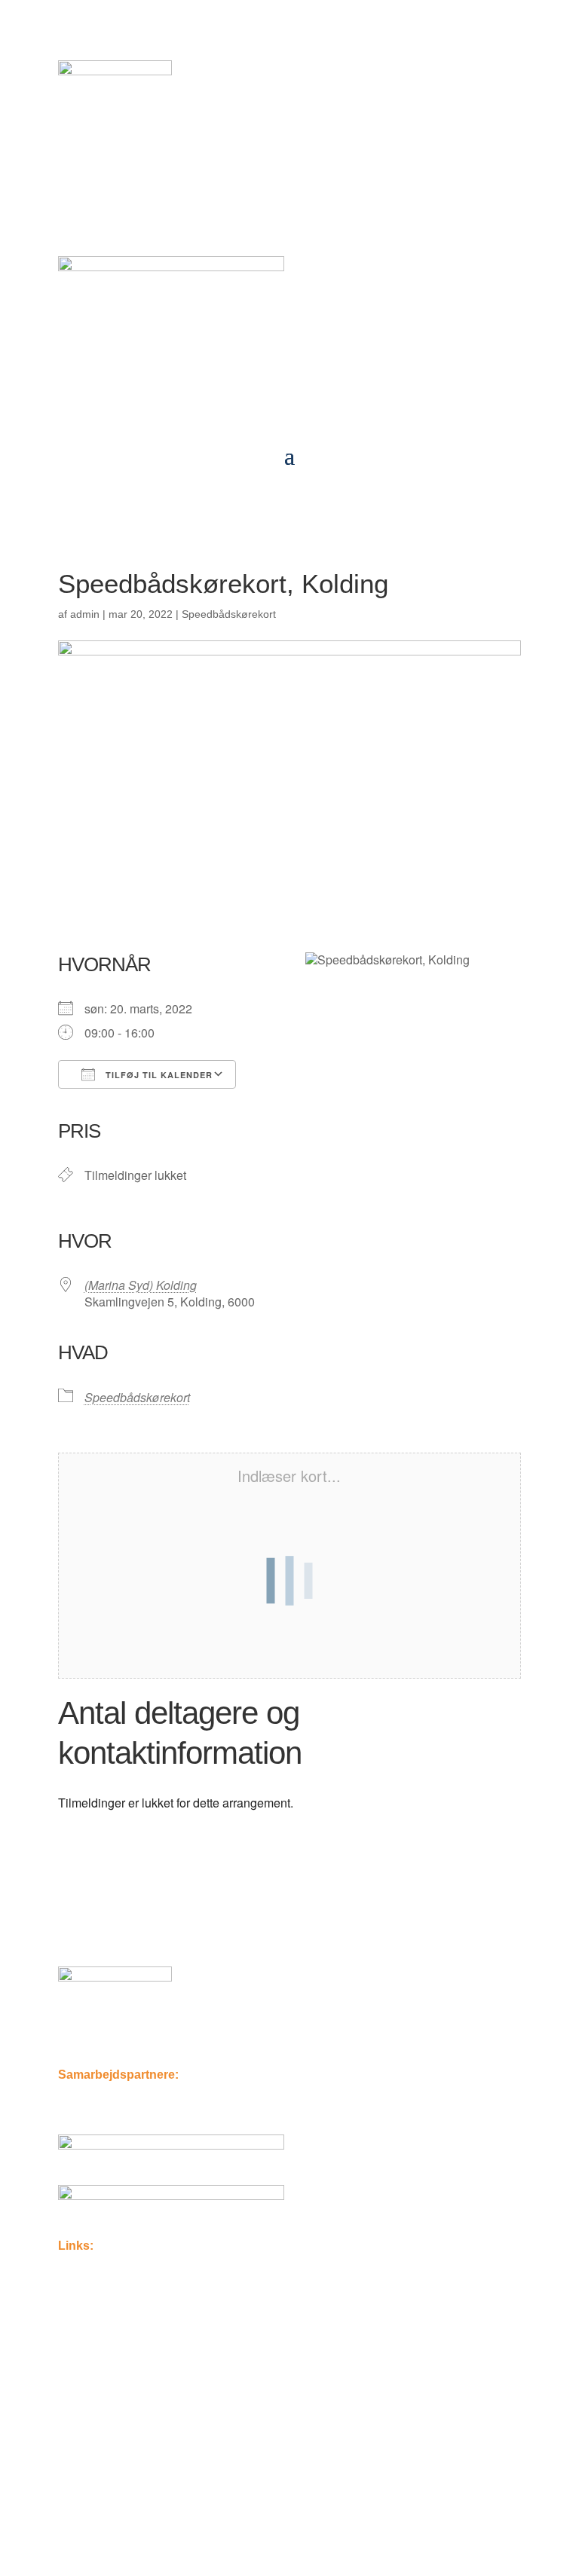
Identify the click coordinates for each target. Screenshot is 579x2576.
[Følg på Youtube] (100, 1926)
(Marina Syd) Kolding (141, 1285)
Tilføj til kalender (158, 1075)
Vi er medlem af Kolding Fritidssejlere (164, 2473)
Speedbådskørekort (229, 614)
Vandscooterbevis (110, 2408)
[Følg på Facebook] (70, 1926)
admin (85, 614)
